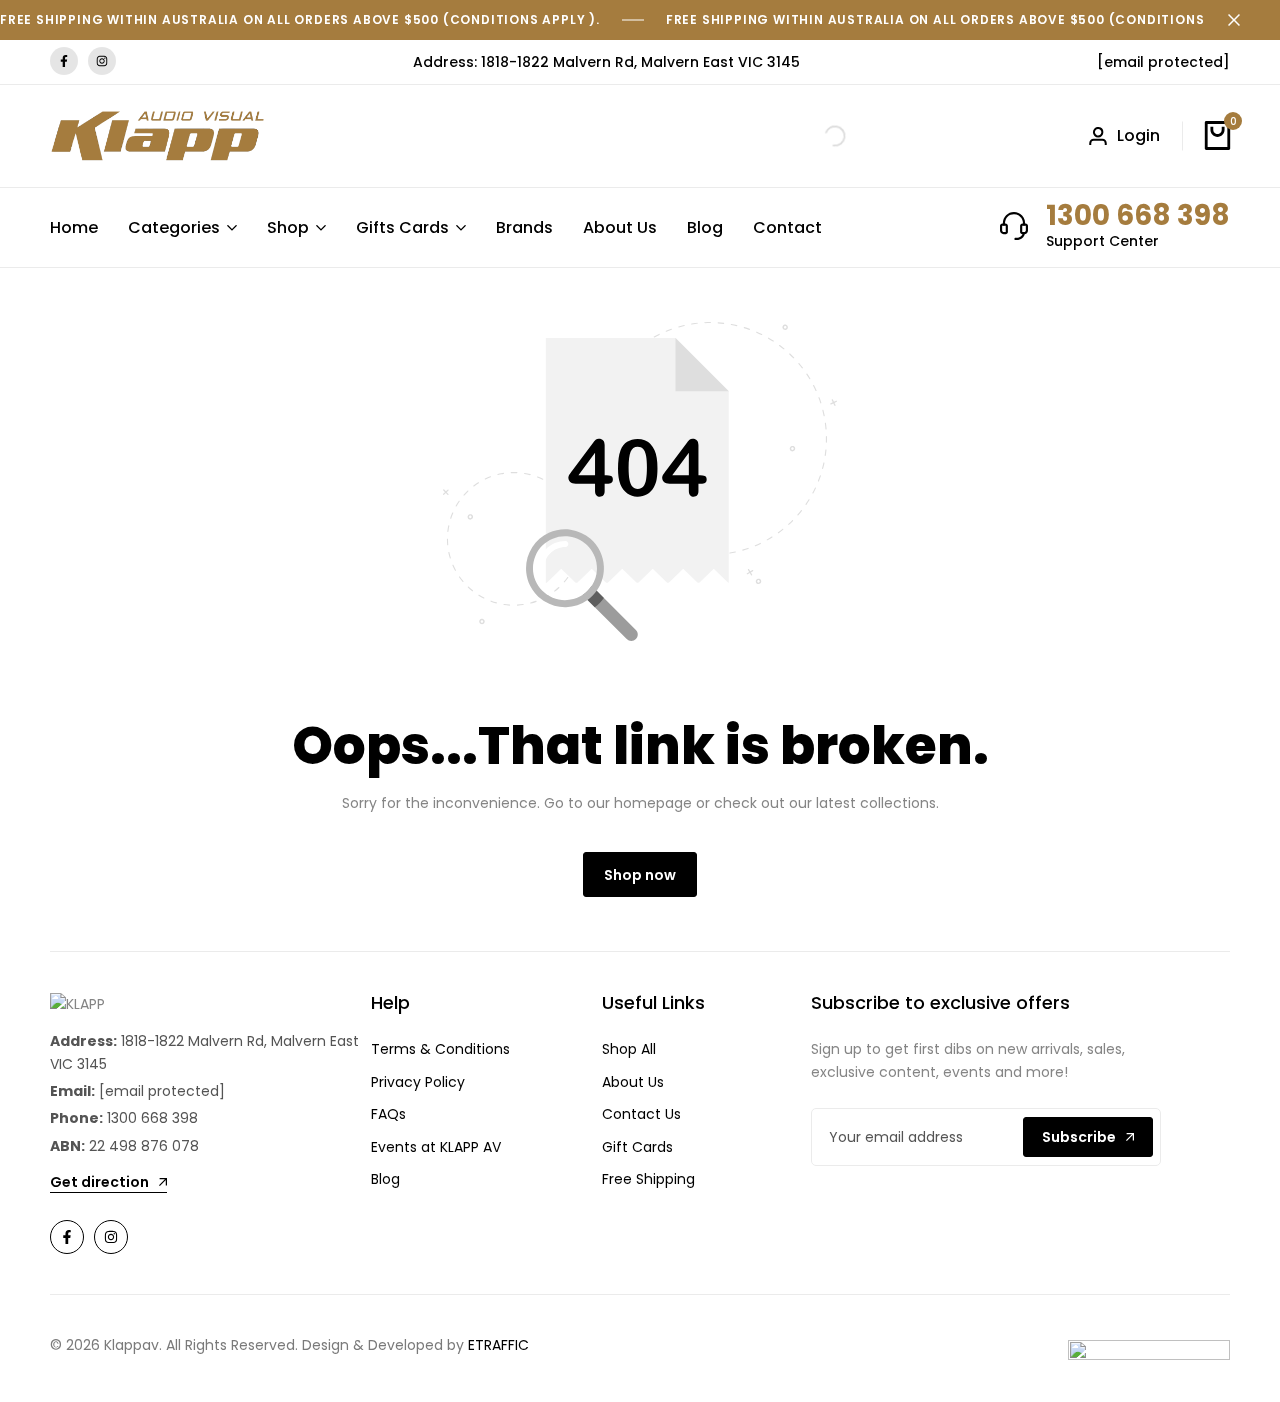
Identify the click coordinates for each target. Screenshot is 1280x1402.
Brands (524, 227)
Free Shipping (648, 1179)
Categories (174, 227)
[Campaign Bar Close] (1244, 20)
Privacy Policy (418, 1082)
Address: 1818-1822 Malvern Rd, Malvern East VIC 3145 (606, 62)
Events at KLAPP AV (436, 1147)
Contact (787, 227)
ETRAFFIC (498, 1345)
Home (74, 227)
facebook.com (64, 61)
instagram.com (102, 61)
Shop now (640, 875)
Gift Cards (637, 1147)
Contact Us (641, 1114)
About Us (620, 227)
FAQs (388, 1114)
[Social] (67, 1237)
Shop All (629, 1049)
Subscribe (1079, 1137)
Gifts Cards (402, 227)
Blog (705, 227)
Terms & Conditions (440, 1049)
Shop (288, 227)
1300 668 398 (1138, 215)
